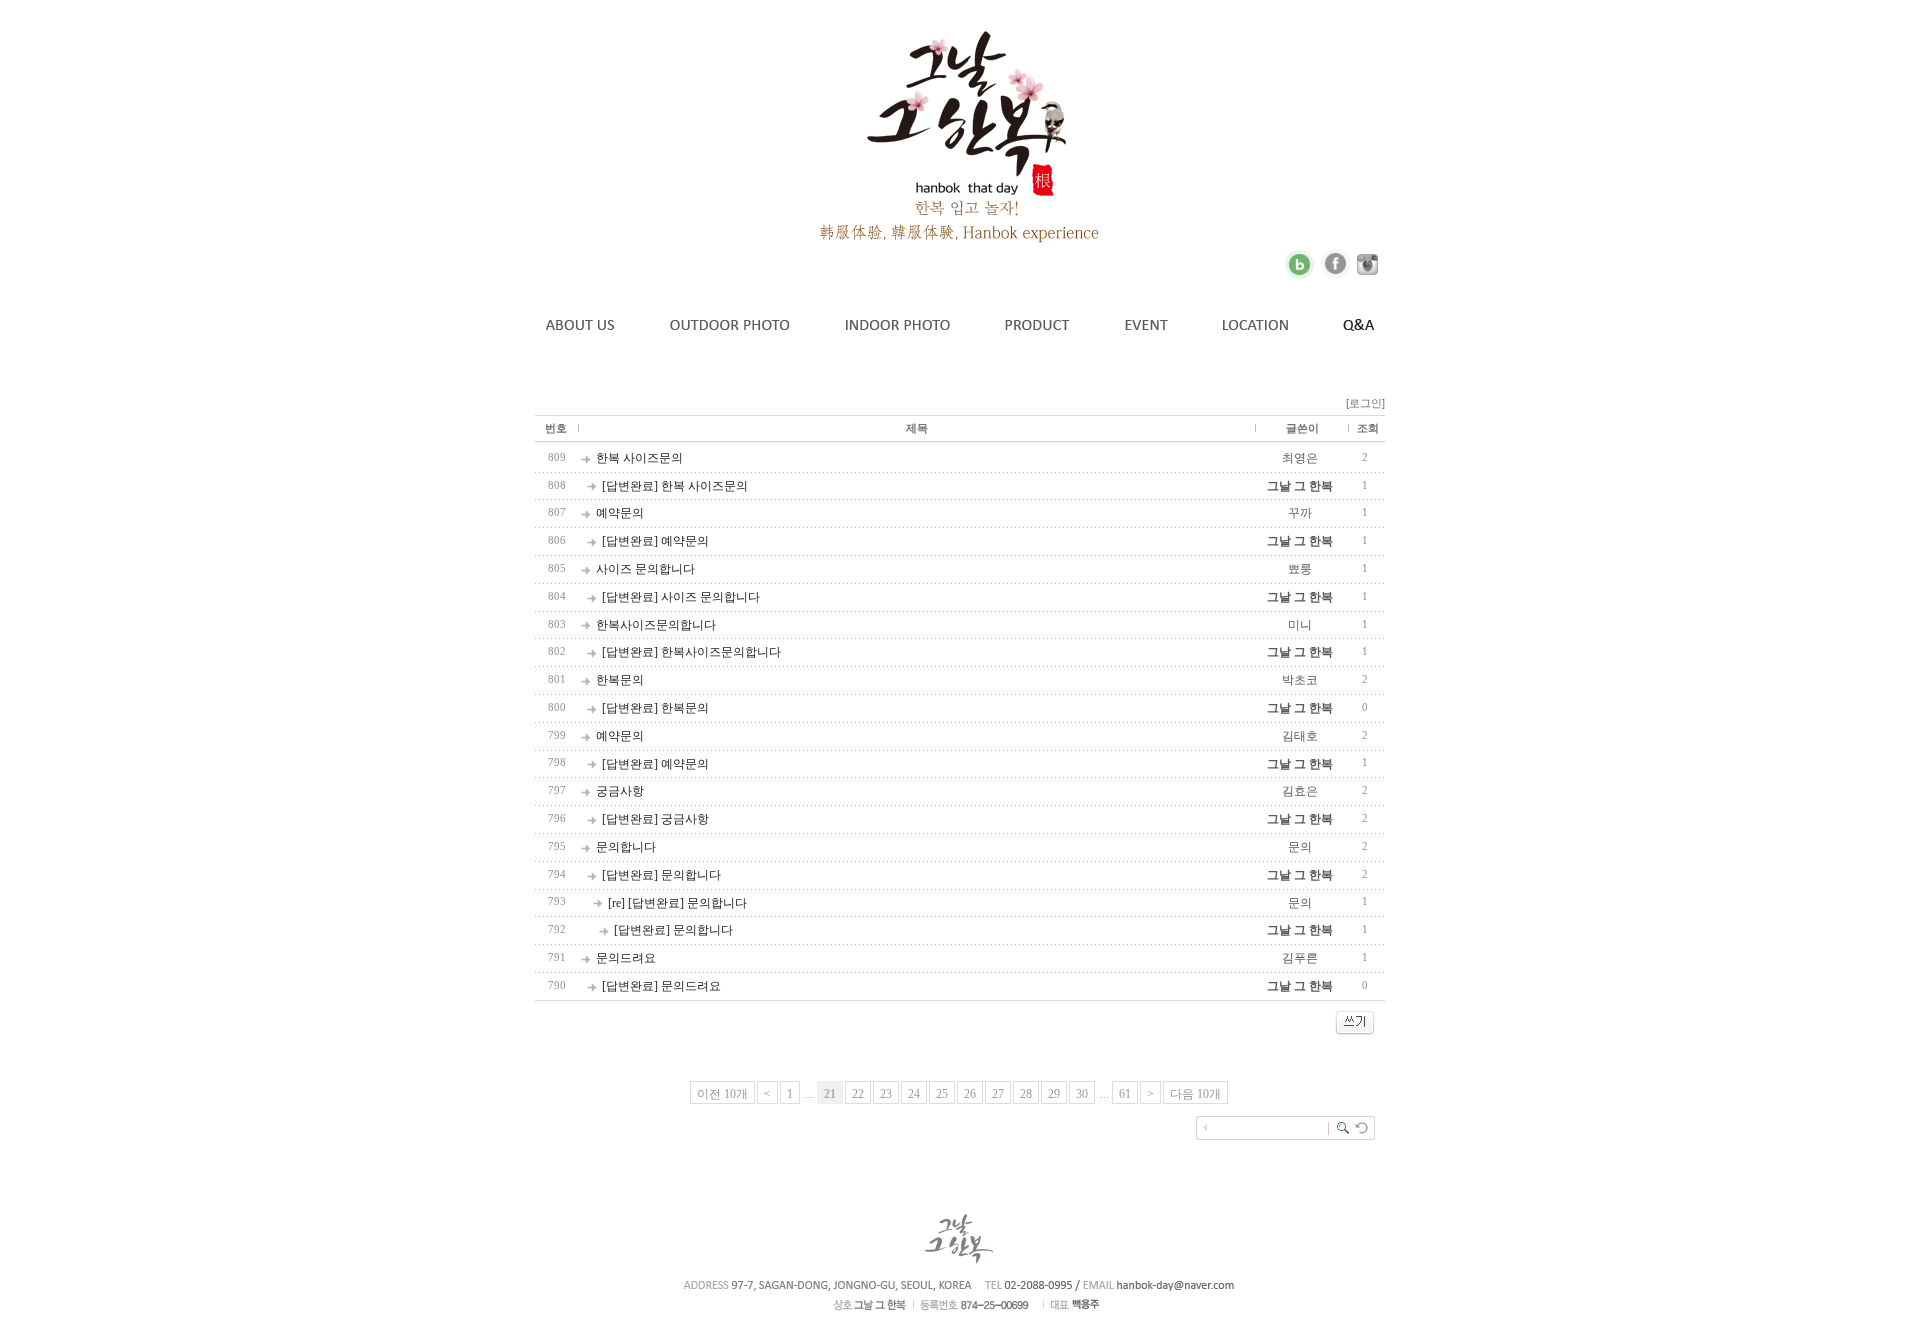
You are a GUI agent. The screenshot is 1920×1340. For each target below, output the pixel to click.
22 (858, 1094)
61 (1125, 1094)
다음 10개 (1195, 1094)
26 (970, 1094)
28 (1026, 1094)
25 (942, 1094)
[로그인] (1365, 403)
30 (1082, 1094)
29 (1054, 1094)
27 (998, 1094)
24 (914, 1094)
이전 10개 (722, 1094)
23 (886, 1094)
